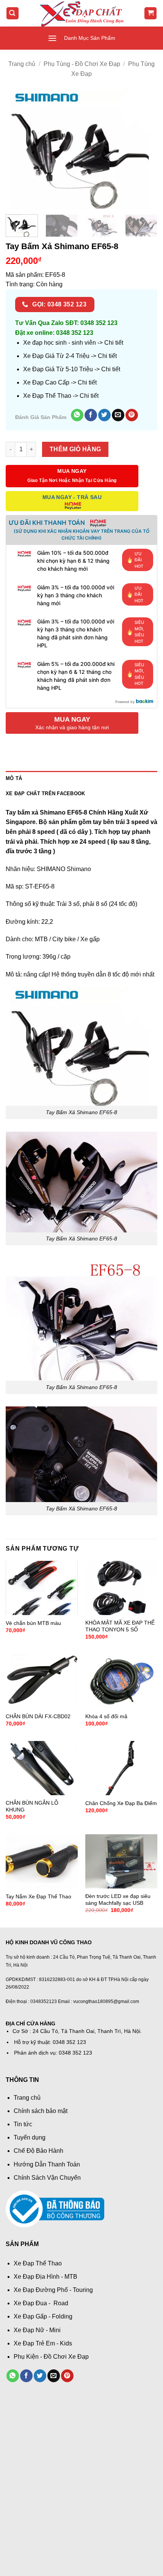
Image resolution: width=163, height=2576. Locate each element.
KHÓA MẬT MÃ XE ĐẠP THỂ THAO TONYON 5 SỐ (120, 1626)
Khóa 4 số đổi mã (106, 1717)
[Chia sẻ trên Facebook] (91, 415)
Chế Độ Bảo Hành (38, 2151)
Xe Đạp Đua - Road (41, 2303)
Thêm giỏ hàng (75, 449)
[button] (13, 13)
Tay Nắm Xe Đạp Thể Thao (38, 1897)
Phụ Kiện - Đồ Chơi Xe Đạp (51, 2357)
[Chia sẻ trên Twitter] (104, 415)
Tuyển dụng (30, 2137)
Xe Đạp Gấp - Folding (43, 2316)
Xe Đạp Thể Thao (38, 2263)
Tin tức (23, 2124)
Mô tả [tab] (14, 778)
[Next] (145, 149)
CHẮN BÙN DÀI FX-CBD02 (38, 1717)
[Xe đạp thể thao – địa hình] (81, 13)
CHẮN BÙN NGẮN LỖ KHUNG (32, 1806)
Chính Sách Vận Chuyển (47, 2178)
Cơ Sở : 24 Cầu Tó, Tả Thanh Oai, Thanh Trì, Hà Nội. (77, 2031)
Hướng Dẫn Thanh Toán (47, 2164)
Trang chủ (22, 64)
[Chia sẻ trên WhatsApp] (77, 415)
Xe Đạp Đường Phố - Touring (53, 2290)
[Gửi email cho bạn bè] (118, 415)
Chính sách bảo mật (41, 2111)
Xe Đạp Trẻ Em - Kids (43, 2343)
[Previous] (18, 149)
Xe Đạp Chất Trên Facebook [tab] (45, 794)
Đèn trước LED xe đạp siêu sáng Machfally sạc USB (118, 1900)
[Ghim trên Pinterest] (132, 415)
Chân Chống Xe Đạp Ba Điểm (121, 1803)
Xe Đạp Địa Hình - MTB (45, 2277)
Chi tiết (114, 343)
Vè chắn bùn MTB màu (33, 1623)
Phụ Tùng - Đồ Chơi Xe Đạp (82, 64)
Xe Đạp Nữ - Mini (37, 2330)
